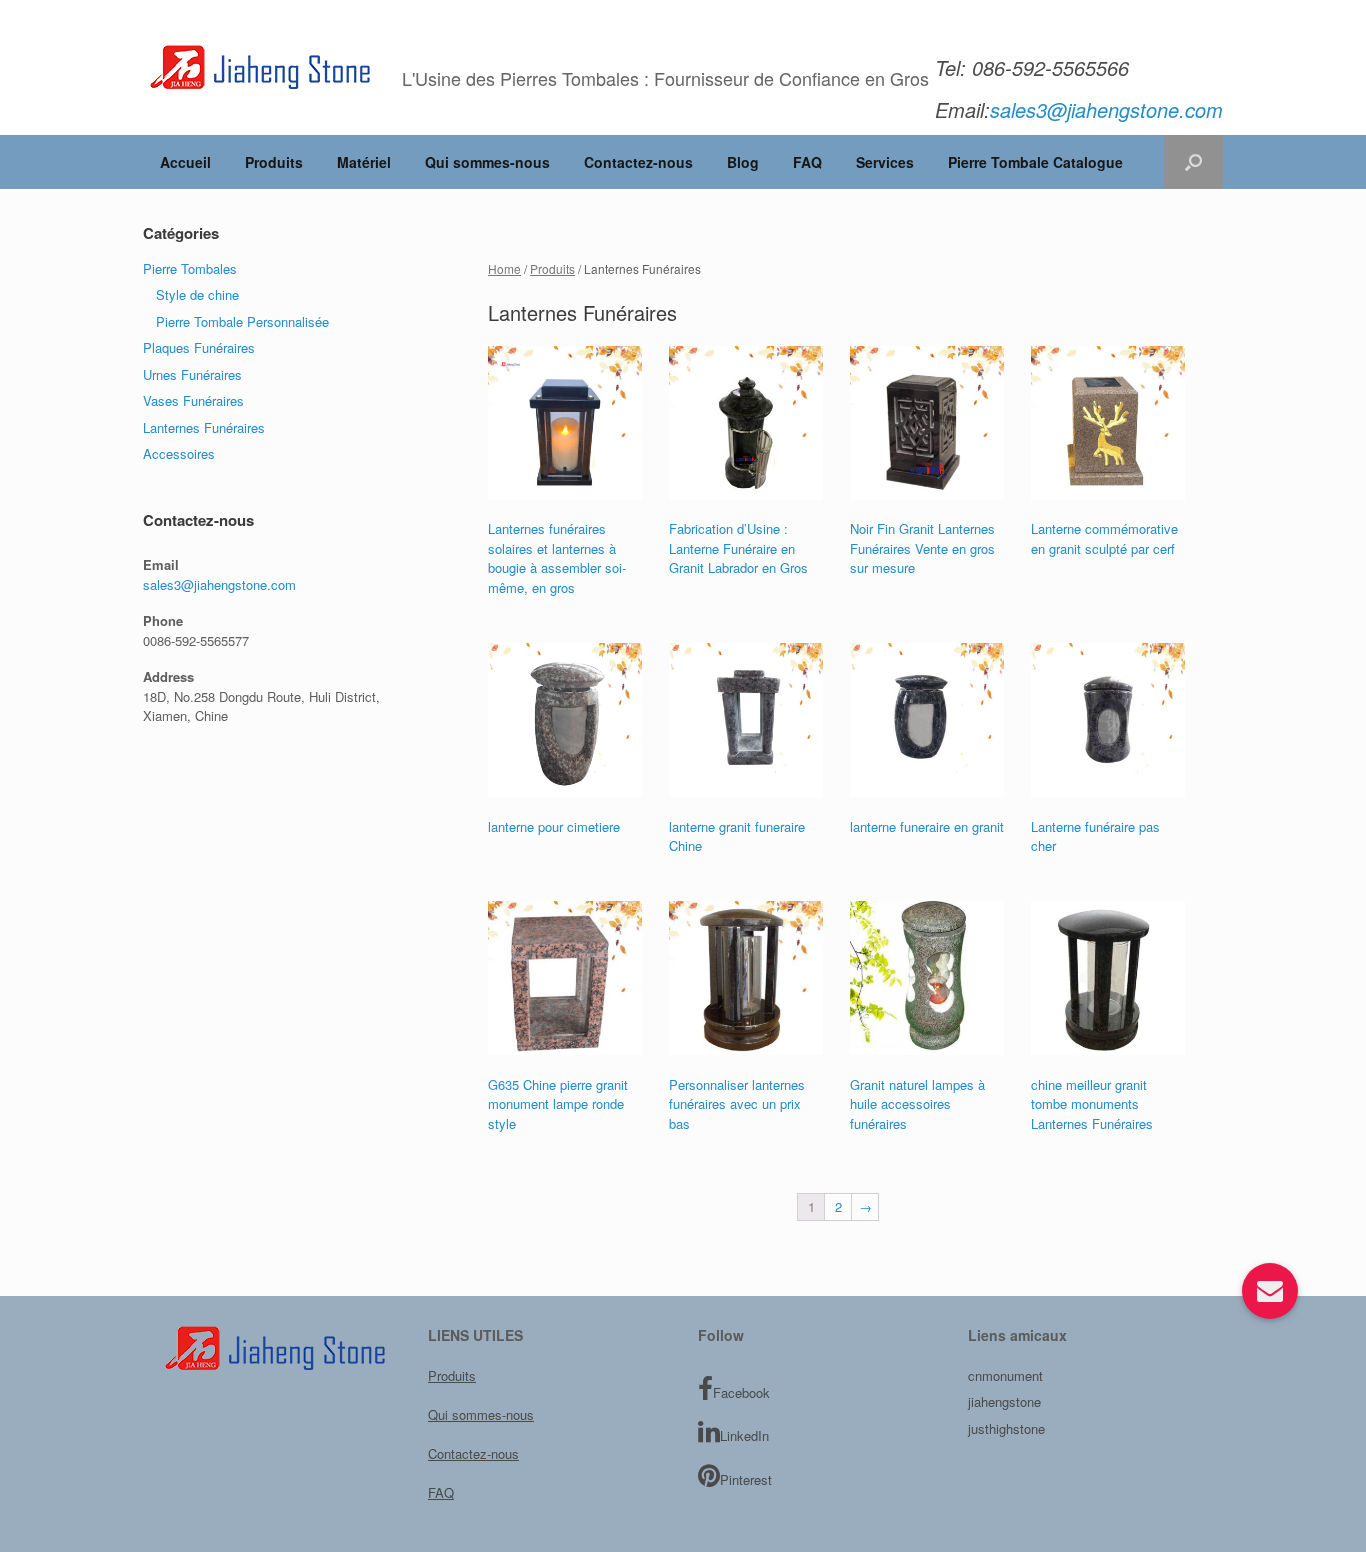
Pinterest (746, 1479)
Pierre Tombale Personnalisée (242, 321)
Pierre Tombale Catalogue (1035, 162)
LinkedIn (744, 1435)
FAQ (807, 162)
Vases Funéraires (193, 400)
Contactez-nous (638, 162)
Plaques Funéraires (199, 347)
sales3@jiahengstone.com (219, 584)
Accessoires (179, 453)
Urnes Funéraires (192, 374)
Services (885, 162)
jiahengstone (1004, 1401)
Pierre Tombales (190, 268)
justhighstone (1006, 1428)
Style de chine (197, 294)
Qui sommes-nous (487, 162)
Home (504, 268)
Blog (743, 162)
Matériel (364, 162)
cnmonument (1005, 1375)
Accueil (185, 162)
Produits (274, 162)
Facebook (741, 1392)
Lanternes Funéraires (204, 427)
